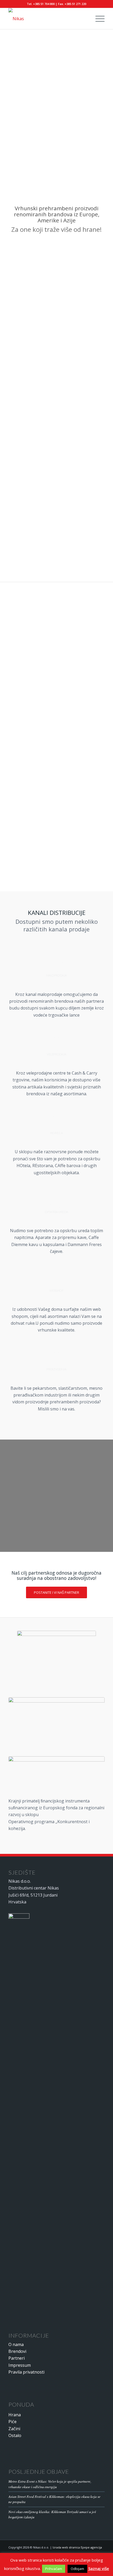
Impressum (20, 2365)
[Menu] (97, 19)
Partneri (17, 2358)
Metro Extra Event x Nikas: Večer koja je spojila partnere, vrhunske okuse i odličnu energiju (50, 2484)
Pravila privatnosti (26, 2372)
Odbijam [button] (77, 2569)
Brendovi (17, 2351)
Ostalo (15, 2435)
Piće (12, 2422)
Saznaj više (99, 2568)
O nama (16, 2344)
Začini (14, 2429)
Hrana (15, 2415)
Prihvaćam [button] (54, 2569)
